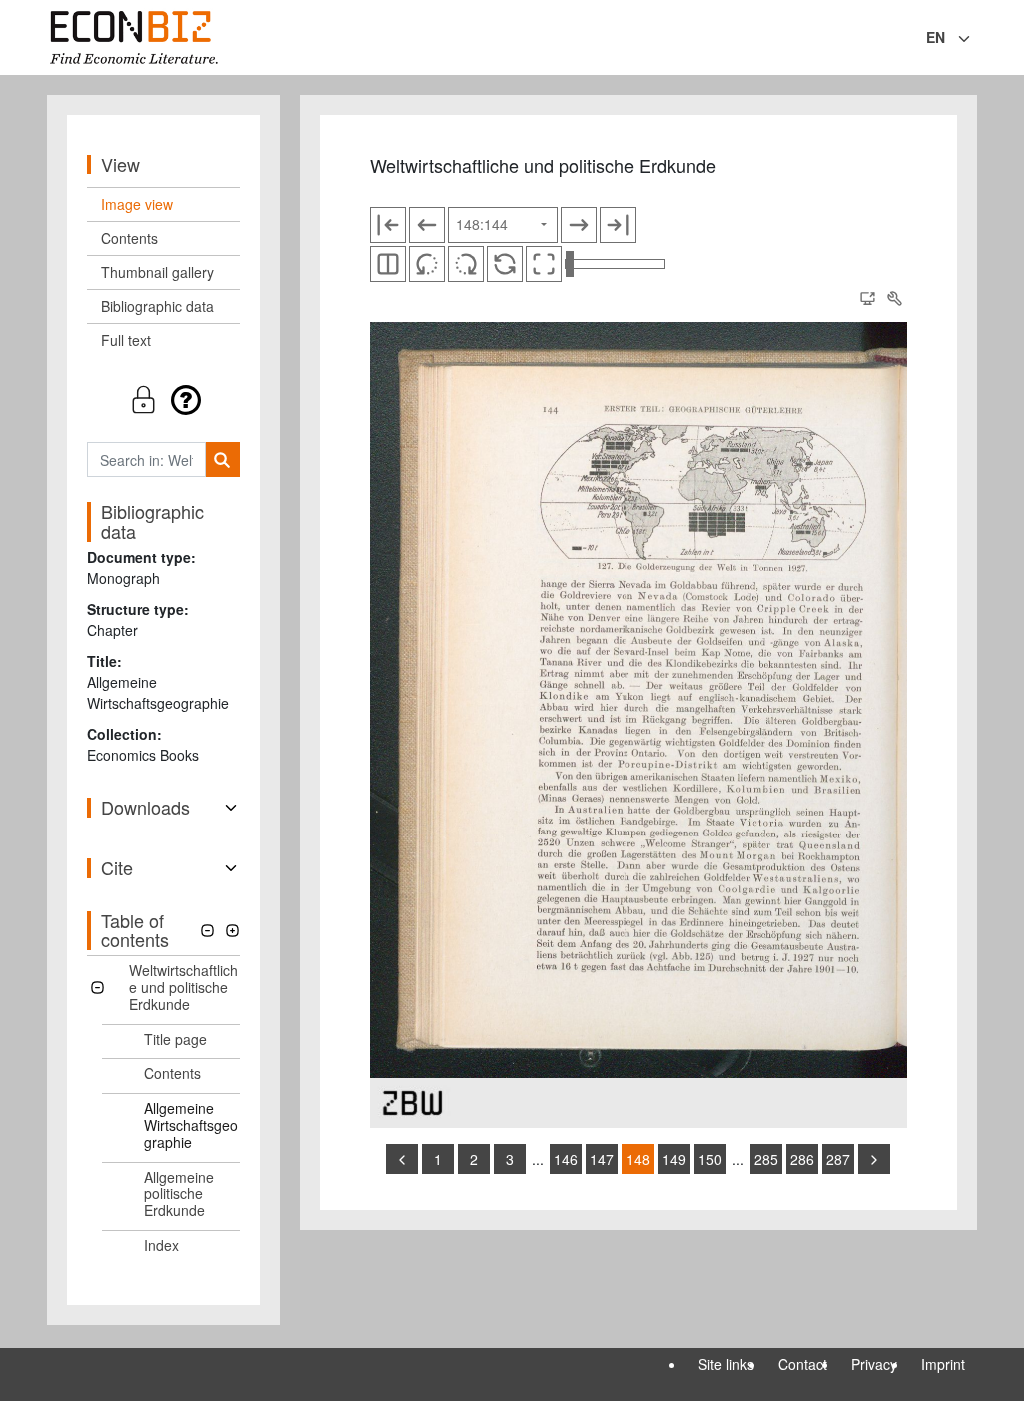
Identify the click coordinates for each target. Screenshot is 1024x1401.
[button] (163, 399)
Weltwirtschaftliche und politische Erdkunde (183, 987)
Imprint (943, 1364)
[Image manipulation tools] (894, 299)
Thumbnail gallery (157, 272)
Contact (802, 1364)
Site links (726, 1364)
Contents (129, 238)
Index (161, 1245)
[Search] (222, 459)
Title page (175, 1039)
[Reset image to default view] (505, 264)
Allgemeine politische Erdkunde (179, 1194)
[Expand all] (232, 930)
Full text (126, 340)
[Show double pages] (388, 264)
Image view (137, 204)
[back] (402, 1159)
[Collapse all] (207, 930)
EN (935, 37)
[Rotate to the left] (427, 264)
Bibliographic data (157, 306)
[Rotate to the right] (466, 264)
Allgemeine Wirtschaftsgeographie (191, 1125)
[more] (874, 1159)
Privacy (874, 1364)
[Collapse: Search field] (975, 39)
